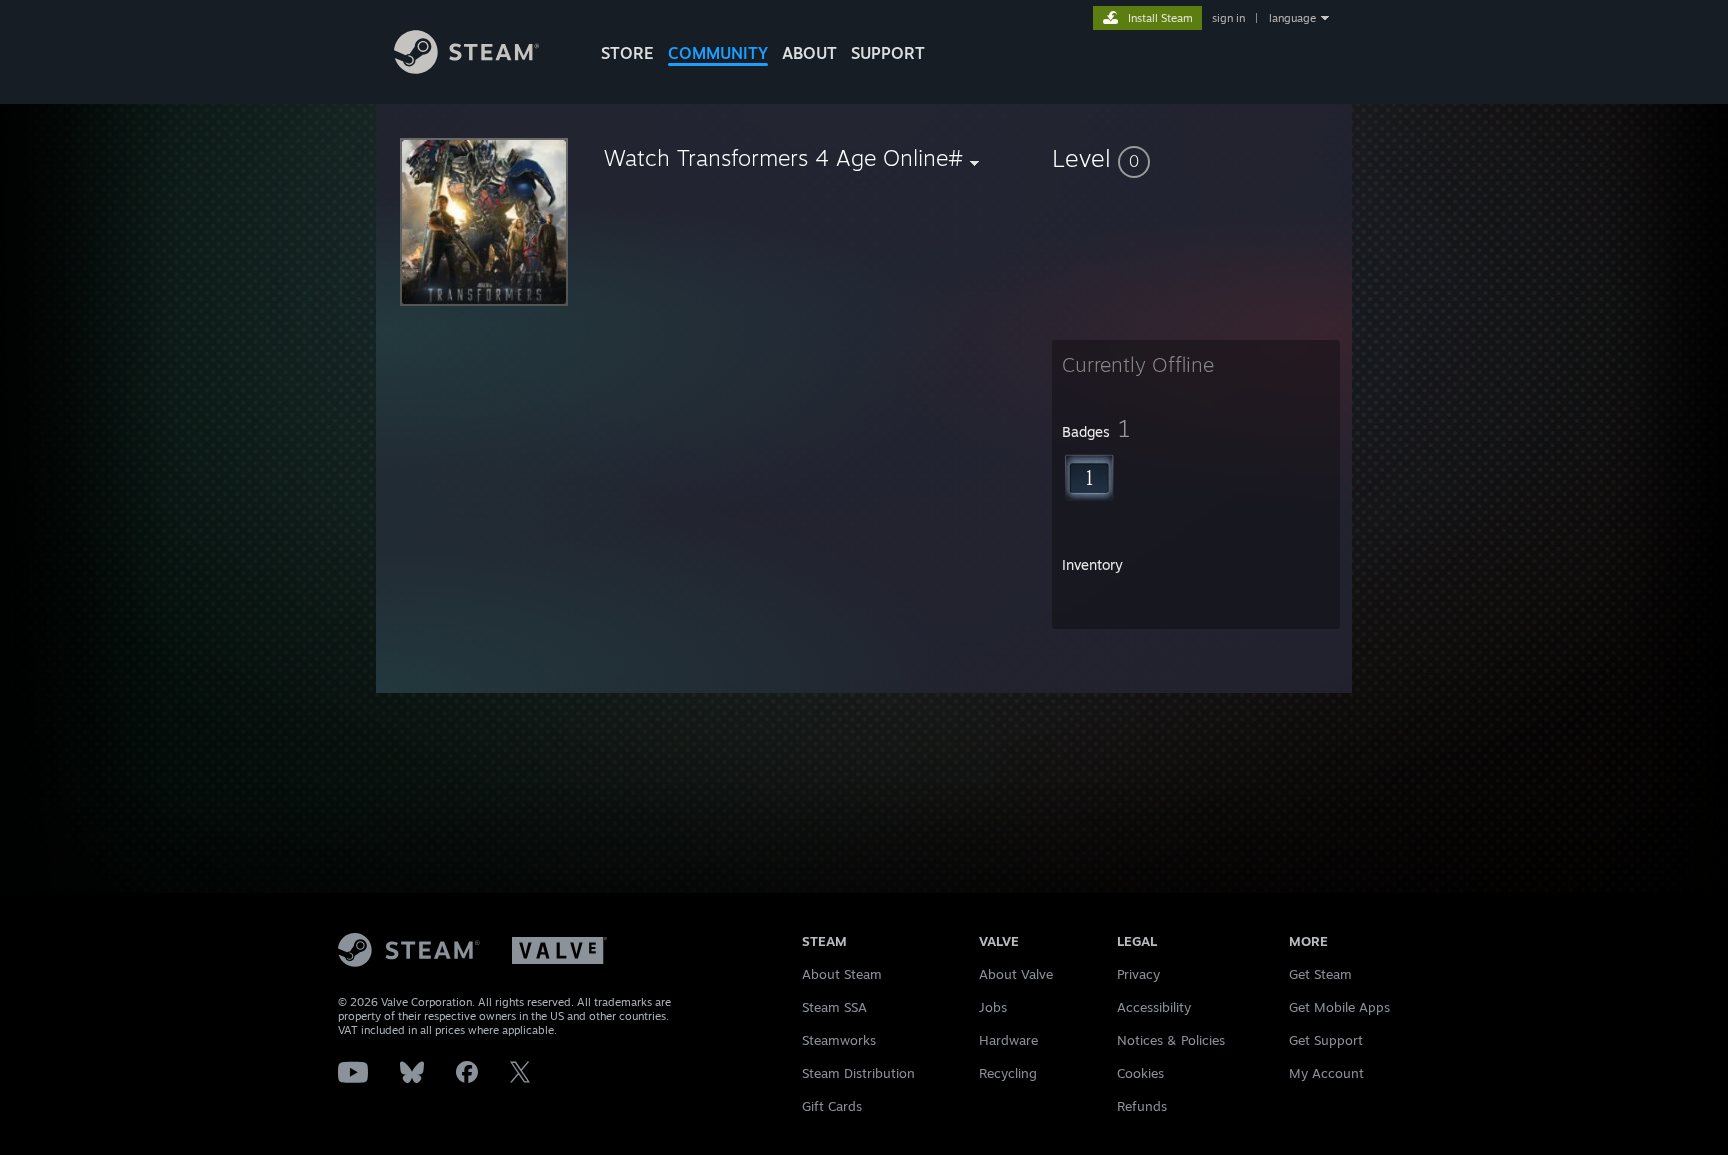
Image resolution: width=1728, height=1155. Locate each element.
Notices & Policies (1171, 1040)
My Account (1326, 1073)
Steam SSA (834, 1007)
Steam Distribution (858, 1073)
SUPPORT (888, 53)
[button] (1196, 158)
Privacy (1138, 974)
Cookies (1140, 1073)
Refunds (1142, 1106)
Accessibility (1154, 1007)
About (809, 53)
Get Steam (1320, 974)
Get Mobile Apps (1339, 1007)
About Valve (1016, 974)
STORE (627, 53)
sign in (1228, 18)
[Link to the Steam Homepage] (466, 68)
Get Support (1326, 1040)
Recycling (1008, 1073)
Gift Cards (832, 1106)
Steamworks (839, 1040)
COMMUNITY (718, 53)
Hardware (1008, 1040)
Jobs (993, 1007)
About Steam (842, 974)
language (1292, 18)
